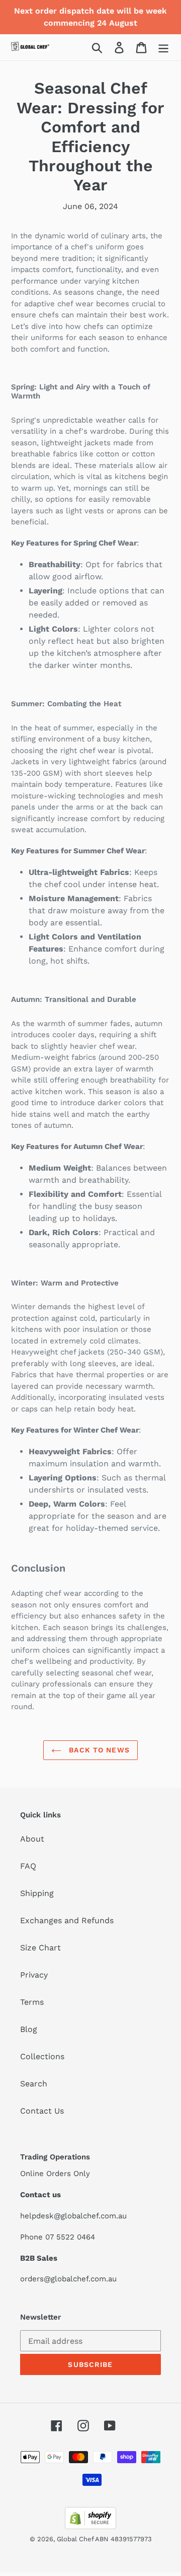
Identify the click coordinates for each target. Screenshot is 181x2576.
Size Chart (40, 1948)
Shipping (37, 1893)
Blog (29, 2029)
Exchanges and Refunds (67, 1920)
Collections (42, 2056)
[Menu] (163, 48)
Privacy (34, 1975)
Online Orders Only (55, 2174)
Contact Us (42, 2111)
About (32, 1839)
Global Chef (76, 2539)
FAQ (28, 1866)
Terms (32, 2002)
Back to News (98, 1750)
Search (34, 2084)
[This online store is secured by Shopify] (90, 2526)
